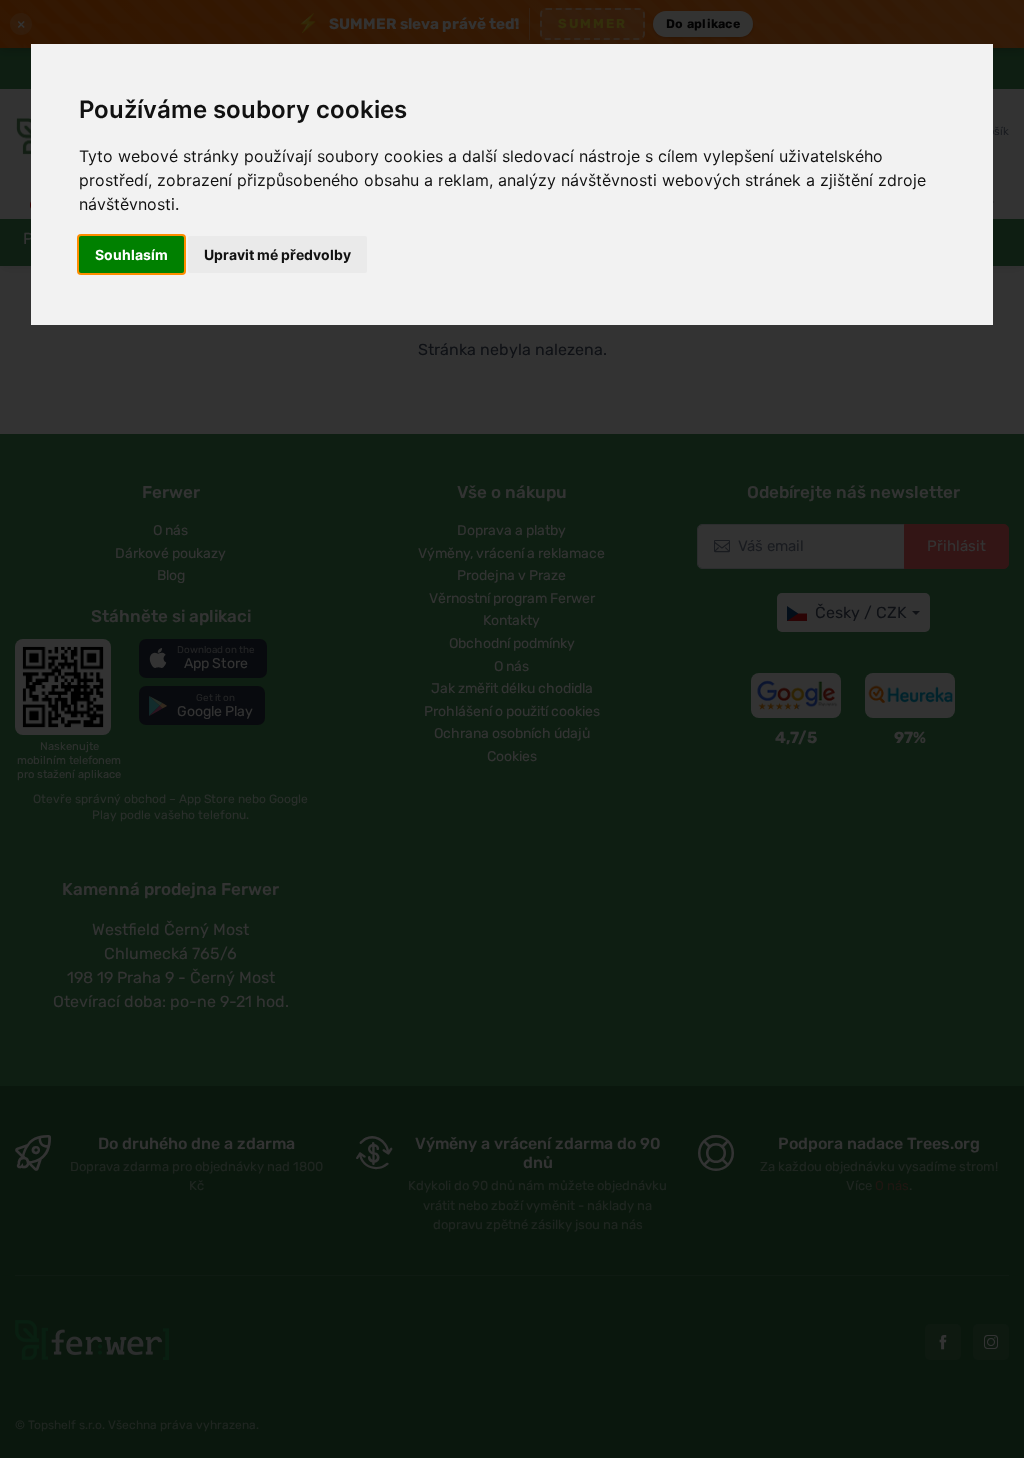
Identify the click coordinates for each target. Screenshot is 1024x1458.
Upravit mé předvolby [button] (277, 254)
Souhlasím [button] (131, 254)
